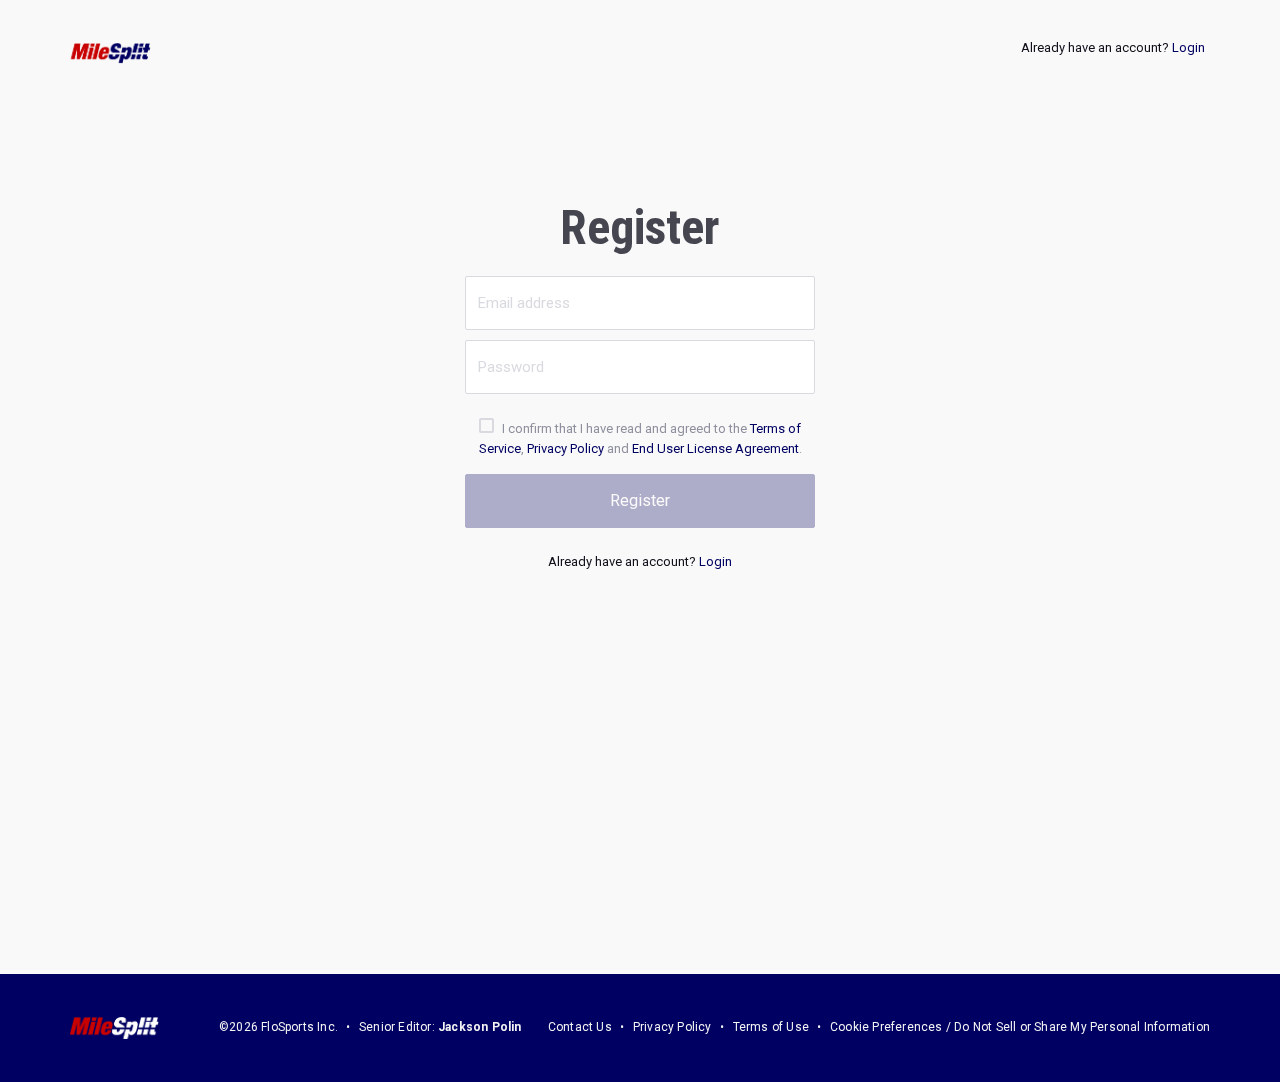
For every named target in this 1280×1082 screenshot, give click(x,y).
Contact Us (580, 1027)
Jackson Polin (480, 1027)
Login (1188, 47)
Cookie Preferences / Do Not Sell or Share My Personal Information (1020, 1027)
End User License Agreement (715, 448)
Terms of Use (771, 1027)
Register (640, 500)
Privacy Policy (565, 448)
